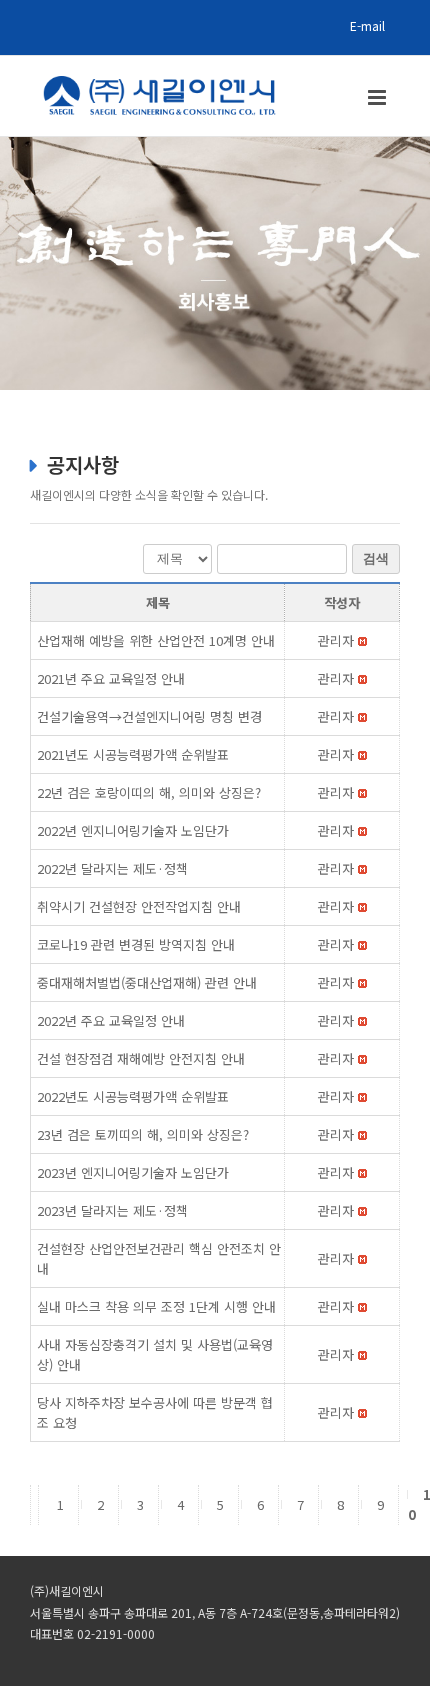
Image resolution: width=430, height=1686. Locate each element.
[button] (336, 640)
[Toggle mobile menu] (378, 97)
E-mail (367, 25)
